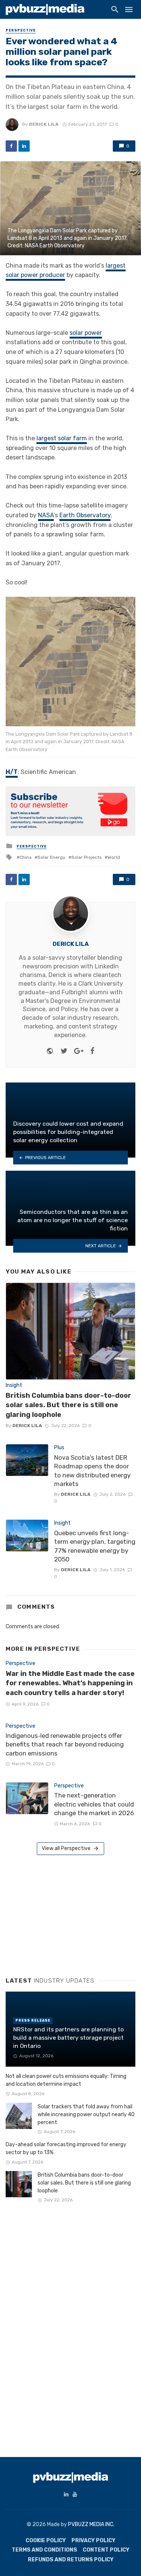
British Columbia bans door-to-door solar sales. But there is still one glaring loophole (68, 1405)
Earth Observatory (85, 515)
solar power (86, 333)
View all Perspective (66, 1848)
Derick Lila (44, 124)
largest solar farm (62, 438)
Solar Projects (86, 857)
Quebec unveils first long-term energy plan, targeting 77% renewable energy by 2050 (95, 1546)
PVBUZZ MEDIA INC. (91, 2524)
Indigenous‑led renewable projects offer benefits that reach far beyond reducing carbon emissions (65, 1744)
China (26, 857)
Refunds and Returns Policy (71, 2560)
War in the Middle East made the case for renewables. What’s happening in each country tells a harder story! (70, 1683)
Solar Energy (52, 857)
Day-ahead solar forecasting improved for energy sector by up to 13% (66, 2148)
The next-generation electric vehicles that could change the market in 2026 (94, 1804)
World (114, 857)
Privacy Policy (93, 2541)
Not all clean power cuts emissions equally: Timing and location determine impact (66, 2080)
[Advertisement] (62, 1913)
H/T (12, 772)
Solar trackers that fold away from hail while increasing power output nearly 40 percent (86, 2115)
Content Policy (106, 2550)
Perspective (21, 30)
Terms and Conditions (44, 2550)
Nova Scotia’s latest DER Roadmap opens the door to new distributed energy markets (92, 1471)
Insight (14, 1385)
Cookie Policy (46, 2541)
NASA (46, 515)
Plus (59, 1448)
